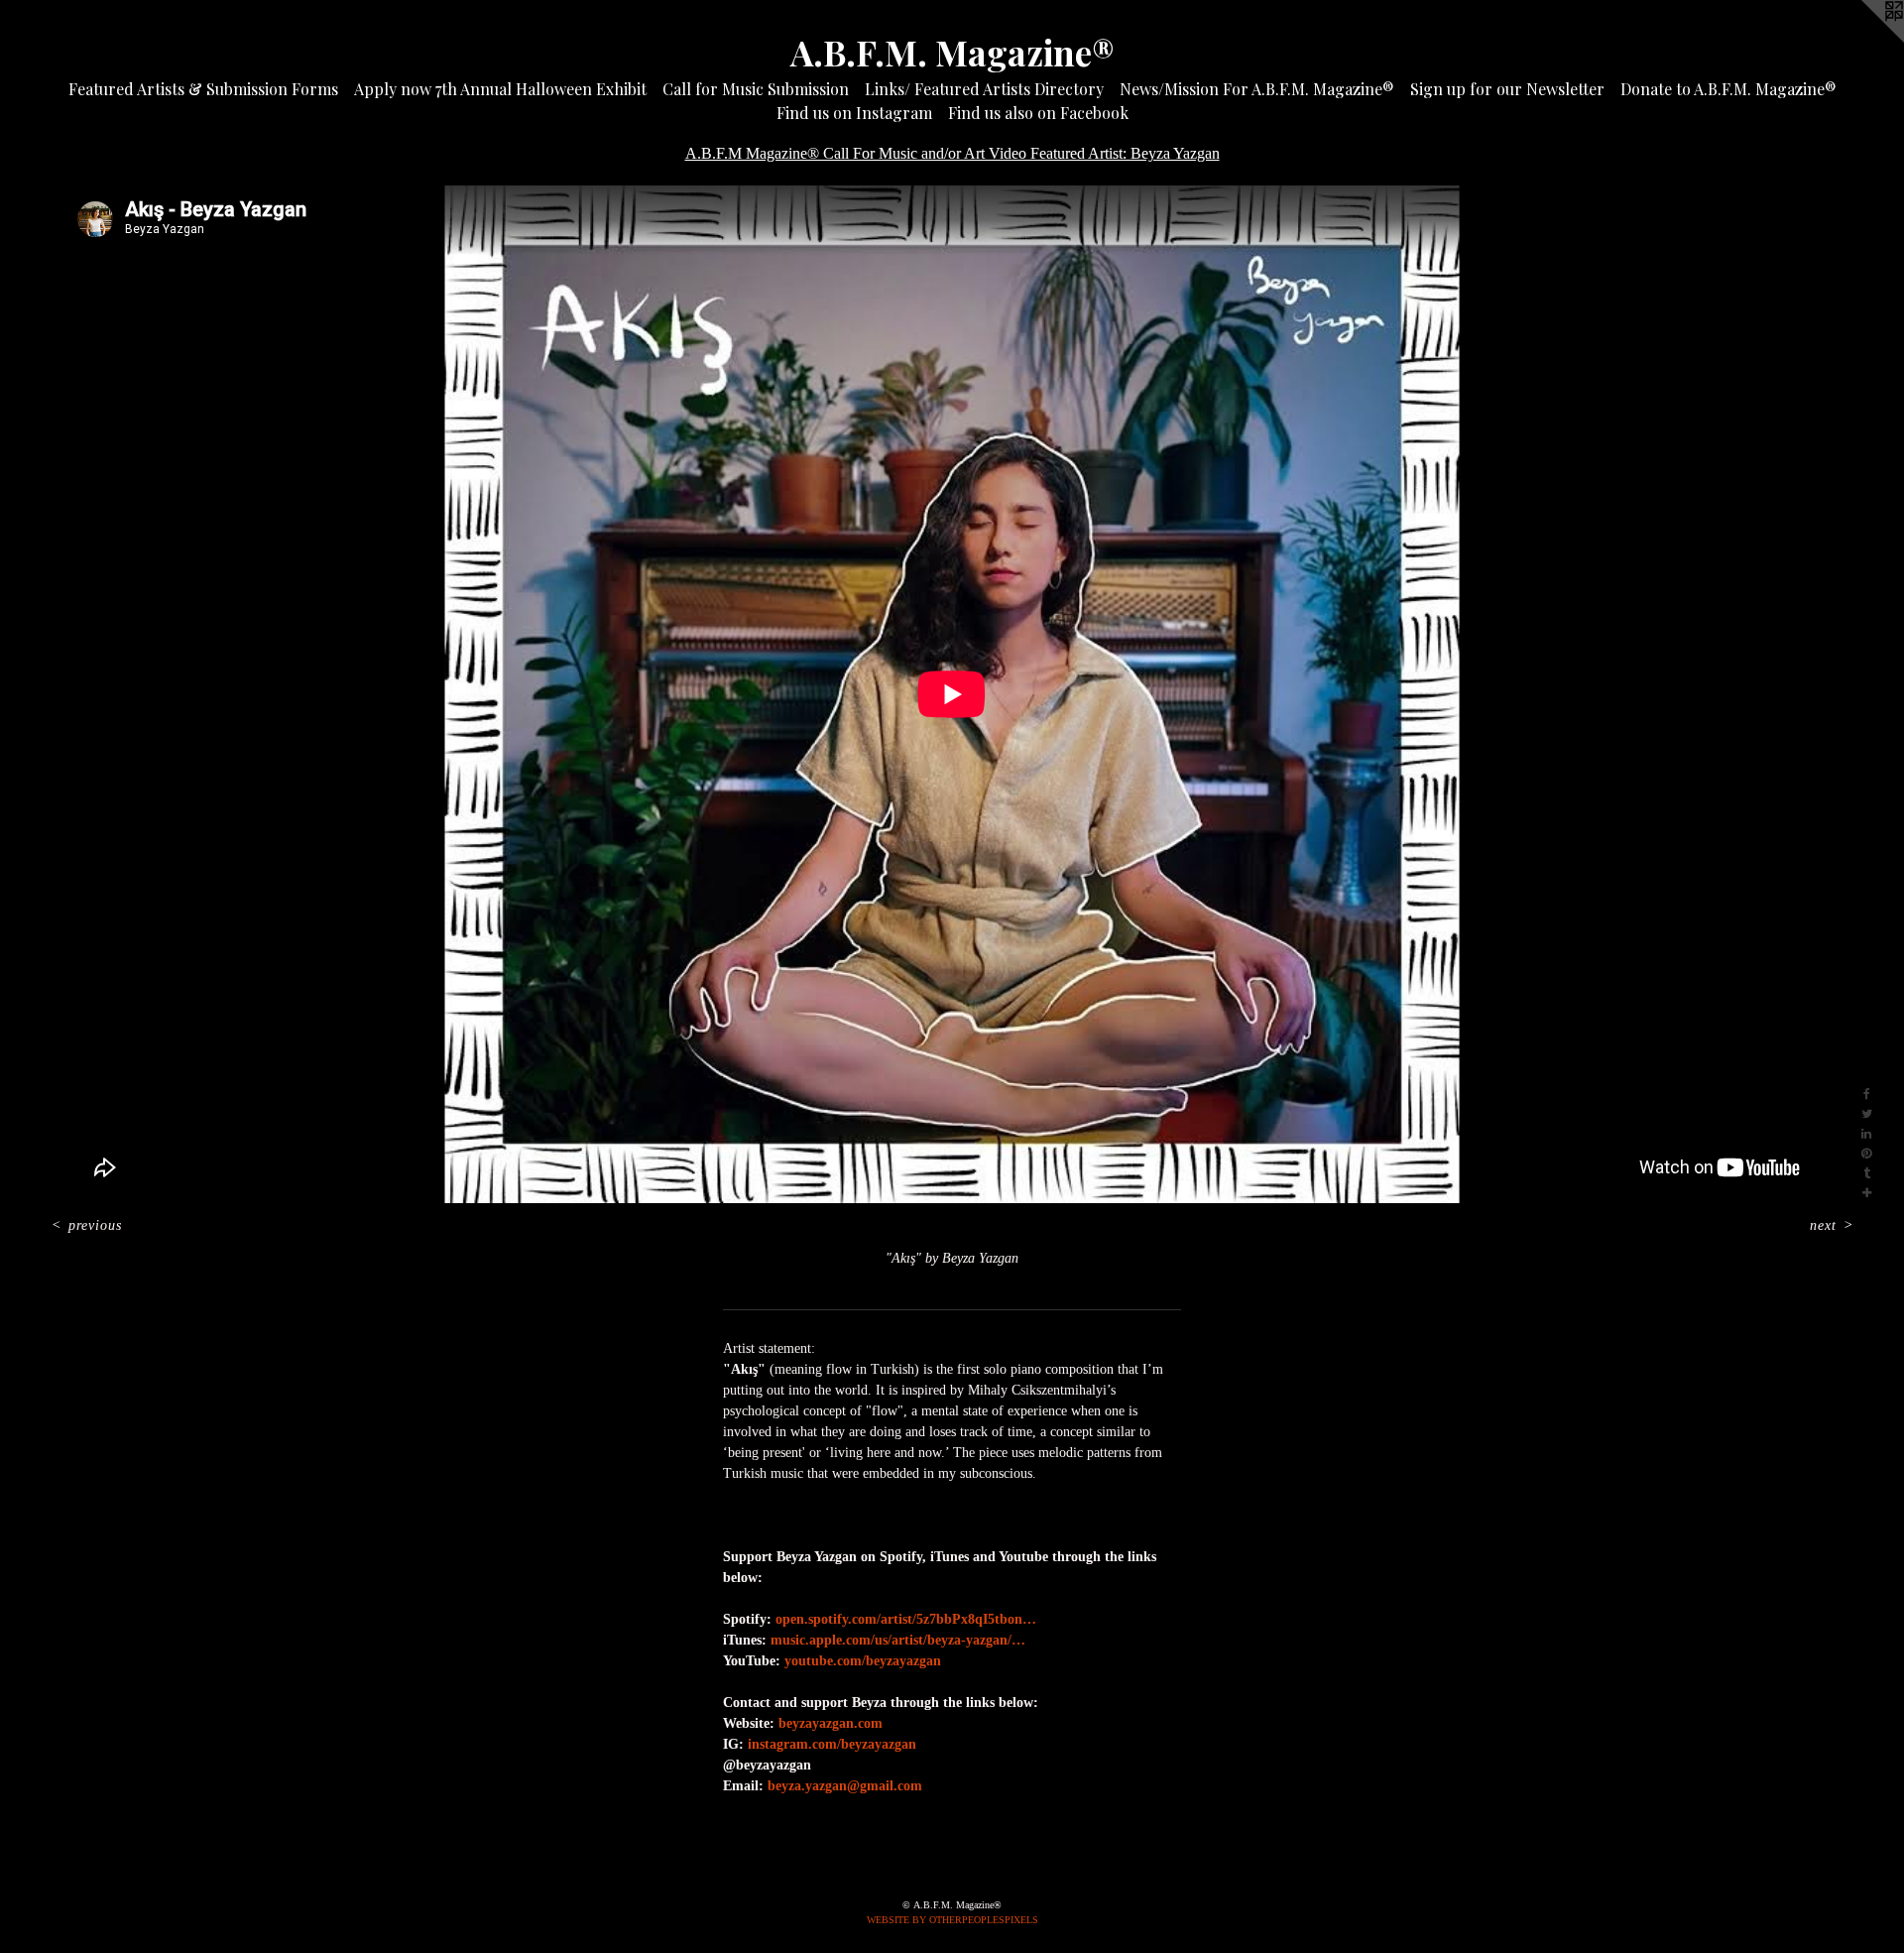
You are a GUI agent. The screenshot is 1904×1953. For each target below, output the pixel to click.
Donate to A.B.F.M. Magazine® (1728, 89)
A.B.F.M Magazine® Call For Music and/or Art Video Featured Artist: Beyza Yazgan (952, 153)
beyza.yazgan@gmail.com (845, 1786)
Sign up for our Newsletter (1507, 89)
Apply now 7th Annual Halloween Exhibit (500, 89)
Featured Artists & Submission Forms (203, 89)
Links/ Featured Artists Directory (984, 89)
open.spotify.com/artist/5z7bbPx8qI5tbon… (906, 1619)
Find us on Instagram (854, 113)
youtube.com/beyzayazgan (863, 1661)
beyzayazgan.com (831, 1723)
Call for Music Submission (756, 89)
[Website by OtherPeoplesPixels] (1864, 40)
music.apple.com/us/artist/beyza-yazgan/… (898, 1640)
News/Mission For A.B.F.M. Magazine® (1257, 89)
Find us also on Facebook (1038, 113)
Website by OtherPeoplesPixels (952, 1920)
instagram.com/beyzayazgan (832, 1744)
